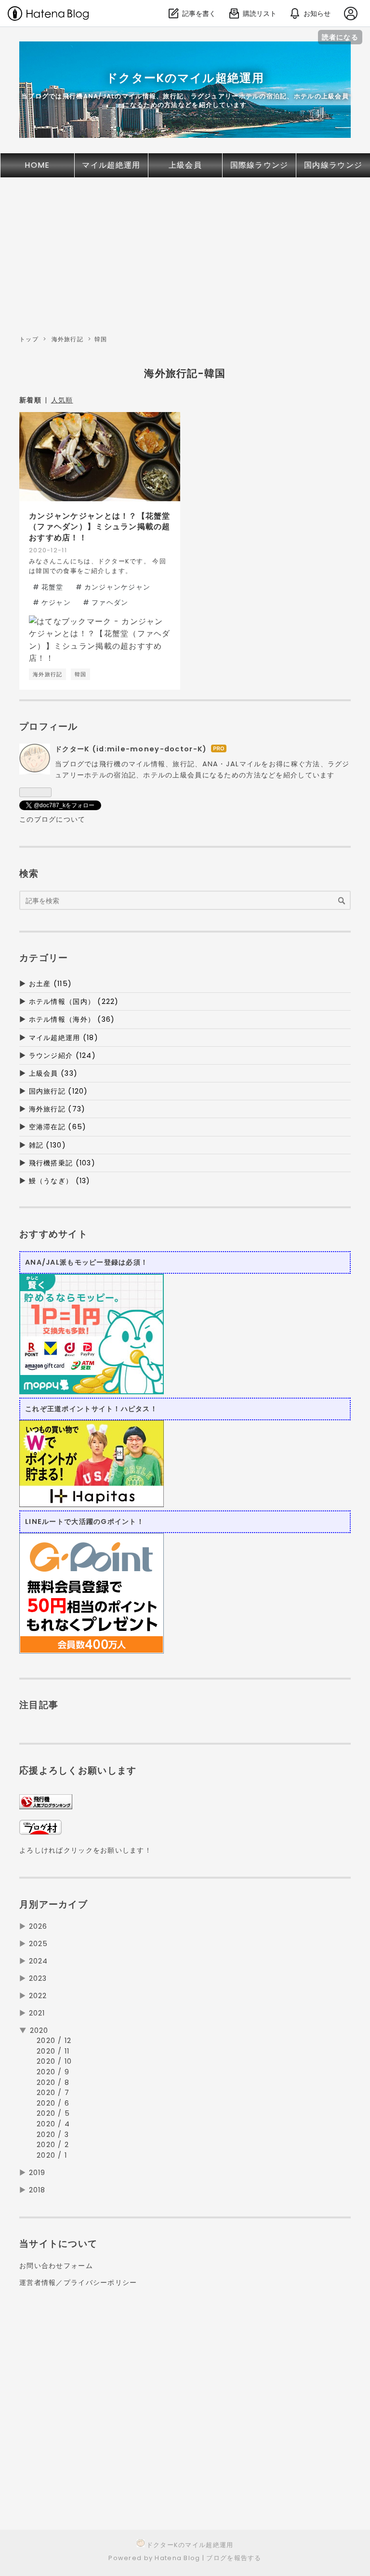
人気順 (62, 400)
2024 (39, 1961)
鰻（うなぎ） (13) (60, 1181)
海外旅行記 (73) (57, 1109)
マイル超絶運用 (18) (64, 1038)
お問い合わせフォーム (56, 2266)
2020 (39, 2030)
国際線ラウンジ (259, 165)
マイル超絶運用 (111, 165)
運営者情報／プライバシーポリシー (78, 2282)
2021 (37, 2013)
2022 (38, 1996)
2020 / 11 (53, 2051)
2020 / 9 (53, 2072)
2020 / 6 (53, 2103)
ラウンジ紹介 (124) (62, 1055)
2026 (38, 1926)
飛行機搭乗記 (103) (62, 1163)
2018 (37, 2190)
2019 (37, 2173)
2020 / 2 (53, 2145)
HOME (37, 165)
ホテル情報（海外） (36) (72, 1019)
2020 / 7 (53, 2093)
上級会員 (185, 165)
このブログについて (53, 819)
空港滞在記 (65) (58, 1127)
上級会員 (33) (53, 1073)
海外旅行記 (67, 339)
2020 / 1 (52, 2155)
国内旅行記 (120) (59, 1091)
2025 (39, 1944)
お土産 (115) (51, 984)
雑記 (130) (47, 1145)
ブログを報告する (234, 2558)
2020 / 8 (53, 2082)
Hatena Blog (177, 2558)
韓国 (81, 674)
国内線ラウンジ (333, 165)
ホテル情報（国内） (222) (74, 1001)
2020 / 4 (53, 2124)
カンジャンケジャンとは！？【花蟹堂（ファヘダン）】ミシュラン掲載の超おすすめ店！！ (100, 527)
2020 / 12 (54, 2041)
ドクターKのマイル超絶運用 (185, 78)
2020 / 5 (53, 2113)
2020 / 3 (53, 2135)
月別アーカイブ (53, 1904)
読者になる (340, 37)
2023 (38, 1978)
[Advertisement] (185, 259)
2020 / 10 (54, 2061)
